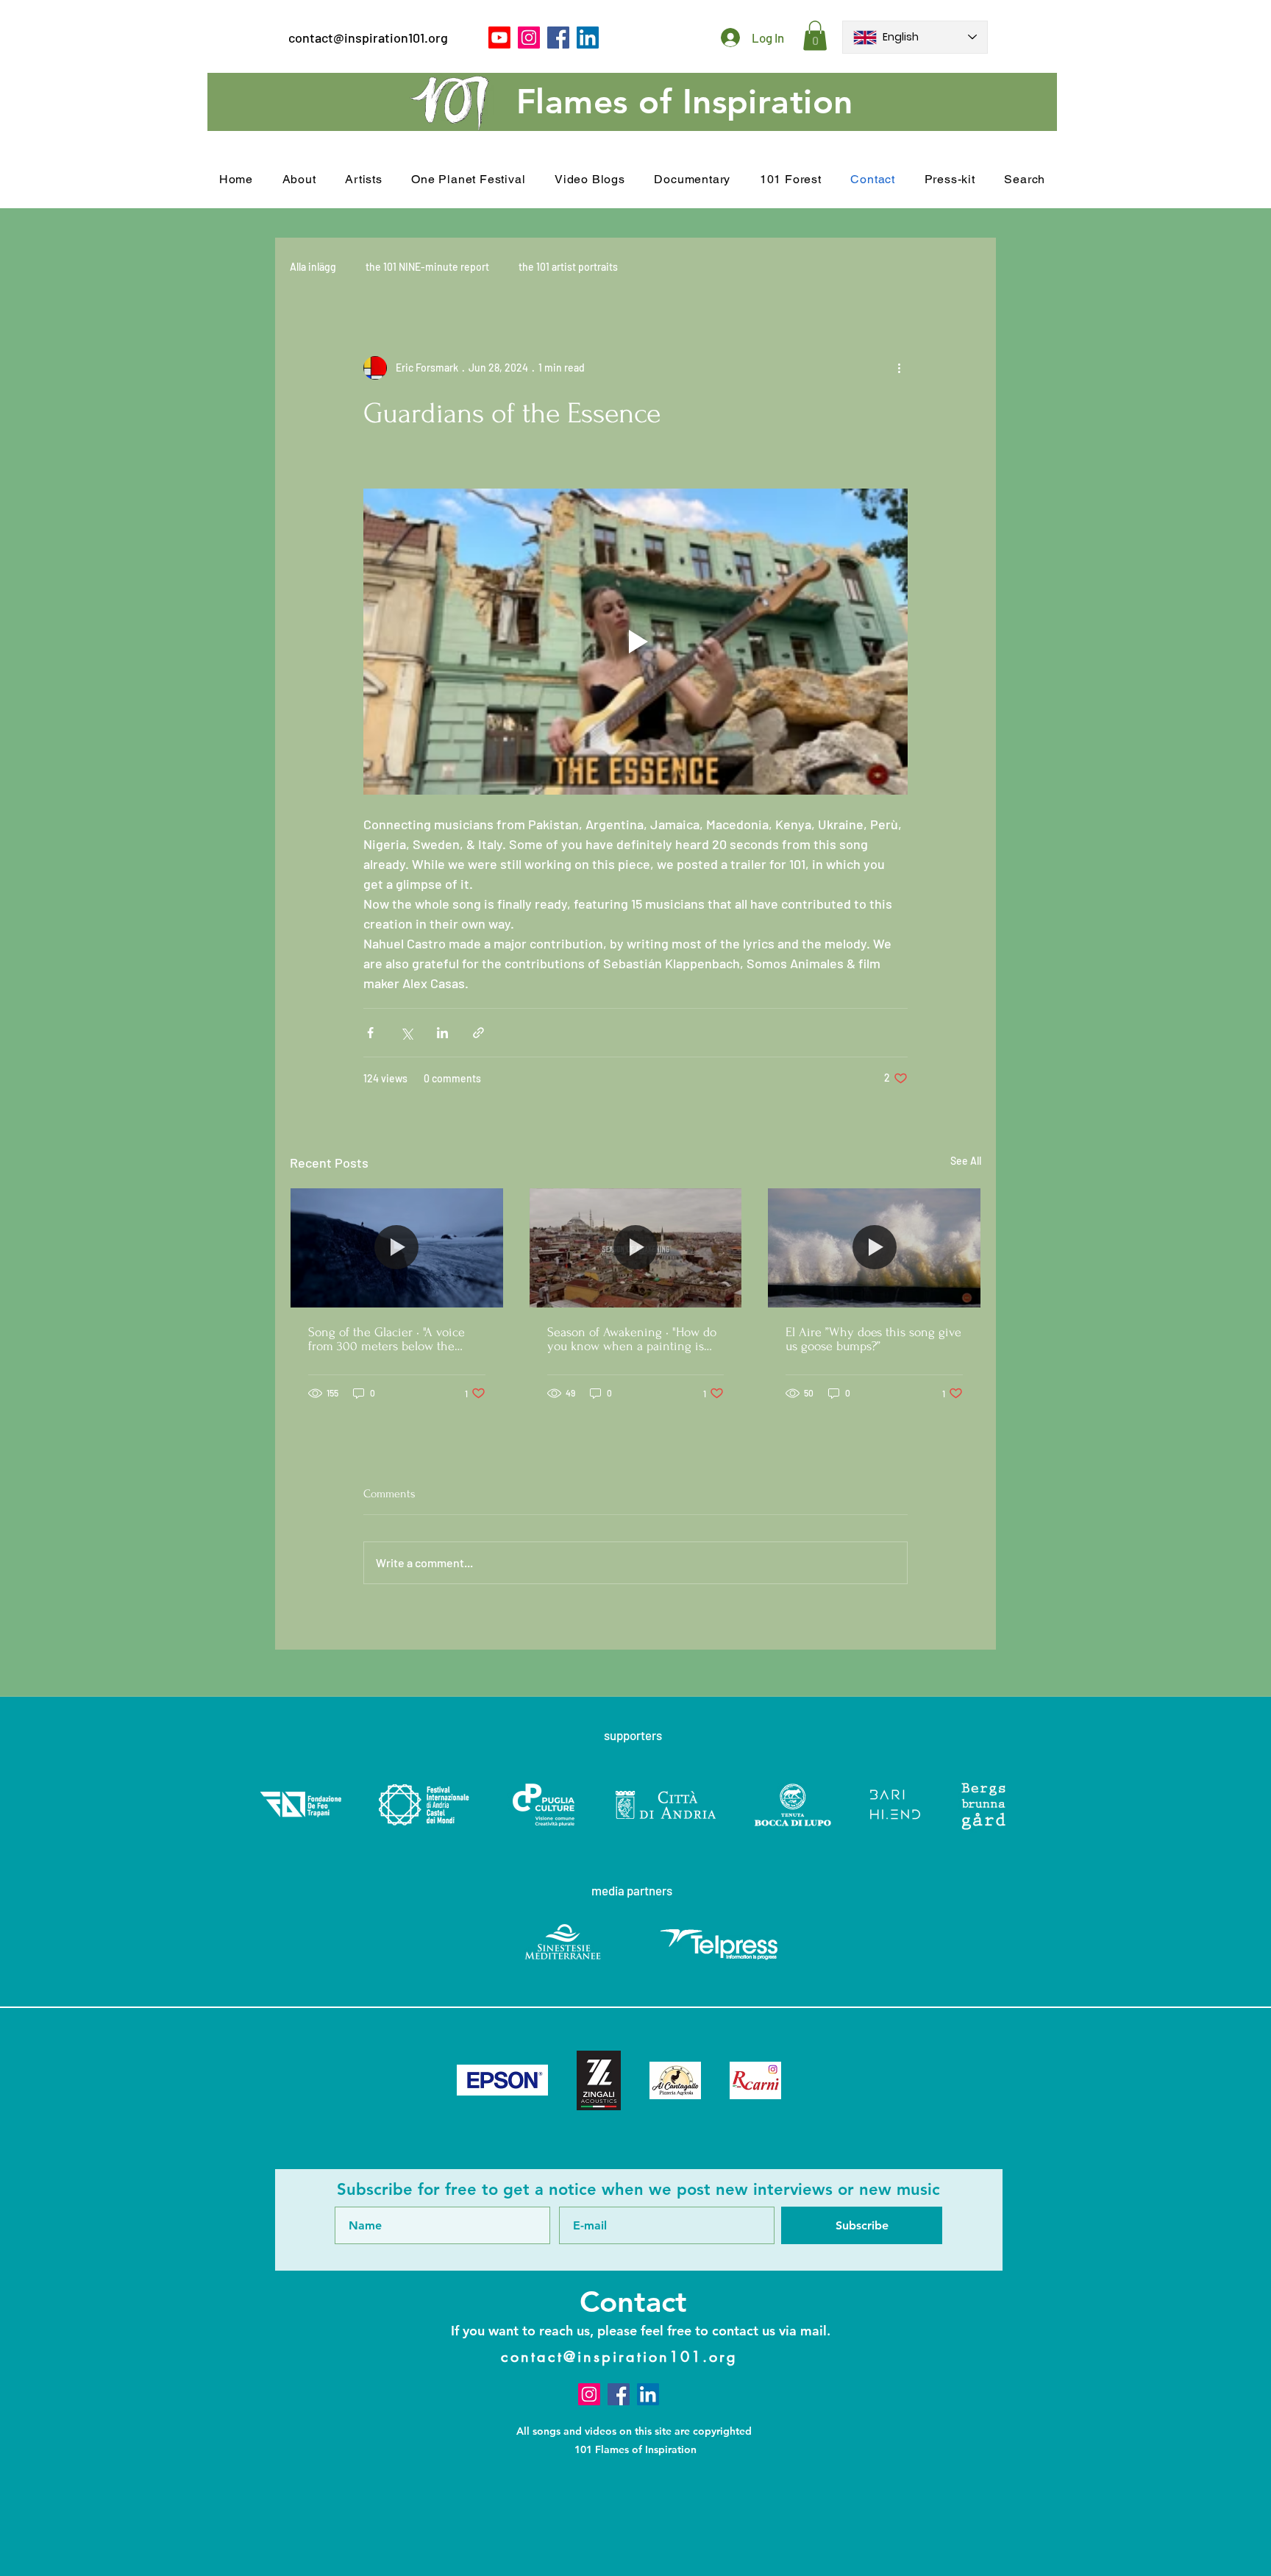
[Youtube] (499, 38)
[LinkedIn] (588, 38)
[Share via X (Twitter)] (406, 1033)
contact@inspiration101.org (368, 38)
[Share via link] (478, 1033)
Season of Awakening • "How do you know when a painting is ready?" (632, 1339)
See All (966, 1161)
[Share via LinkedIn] (442, 1033)
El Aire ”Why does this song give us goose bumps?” (873, 1339)
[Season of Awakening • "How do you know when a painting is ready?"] (636, 1248)
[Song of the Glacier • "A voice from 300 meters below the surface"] (397, 1248)
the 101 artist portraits (568, 267)
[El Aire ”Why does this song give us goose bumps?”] (874, 1248)
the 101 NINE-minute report (427, 267)
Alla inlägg (313, 267)
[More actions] (899, 368)
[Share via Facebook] (370, 1033)
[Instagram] (529, 38)
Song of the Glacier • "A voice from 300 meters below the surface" (387, 1339)
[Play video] (635, 642)
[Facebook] (558, 38)
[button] (815, 36)
